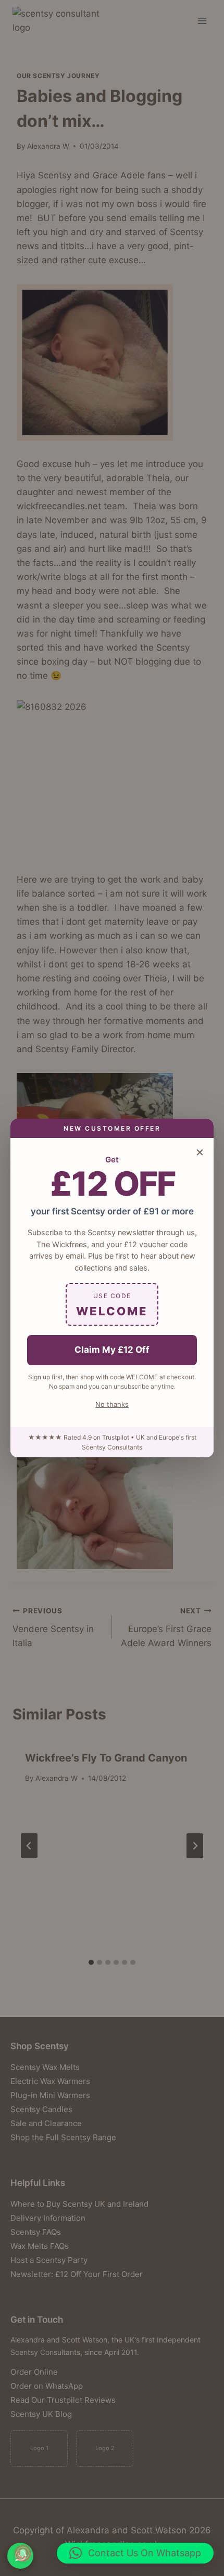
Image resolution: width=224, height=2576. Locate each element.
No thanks (112, 1404)
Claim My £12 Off (112, 1350)
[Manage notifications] (23, 2553)
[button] (135, 2553)
